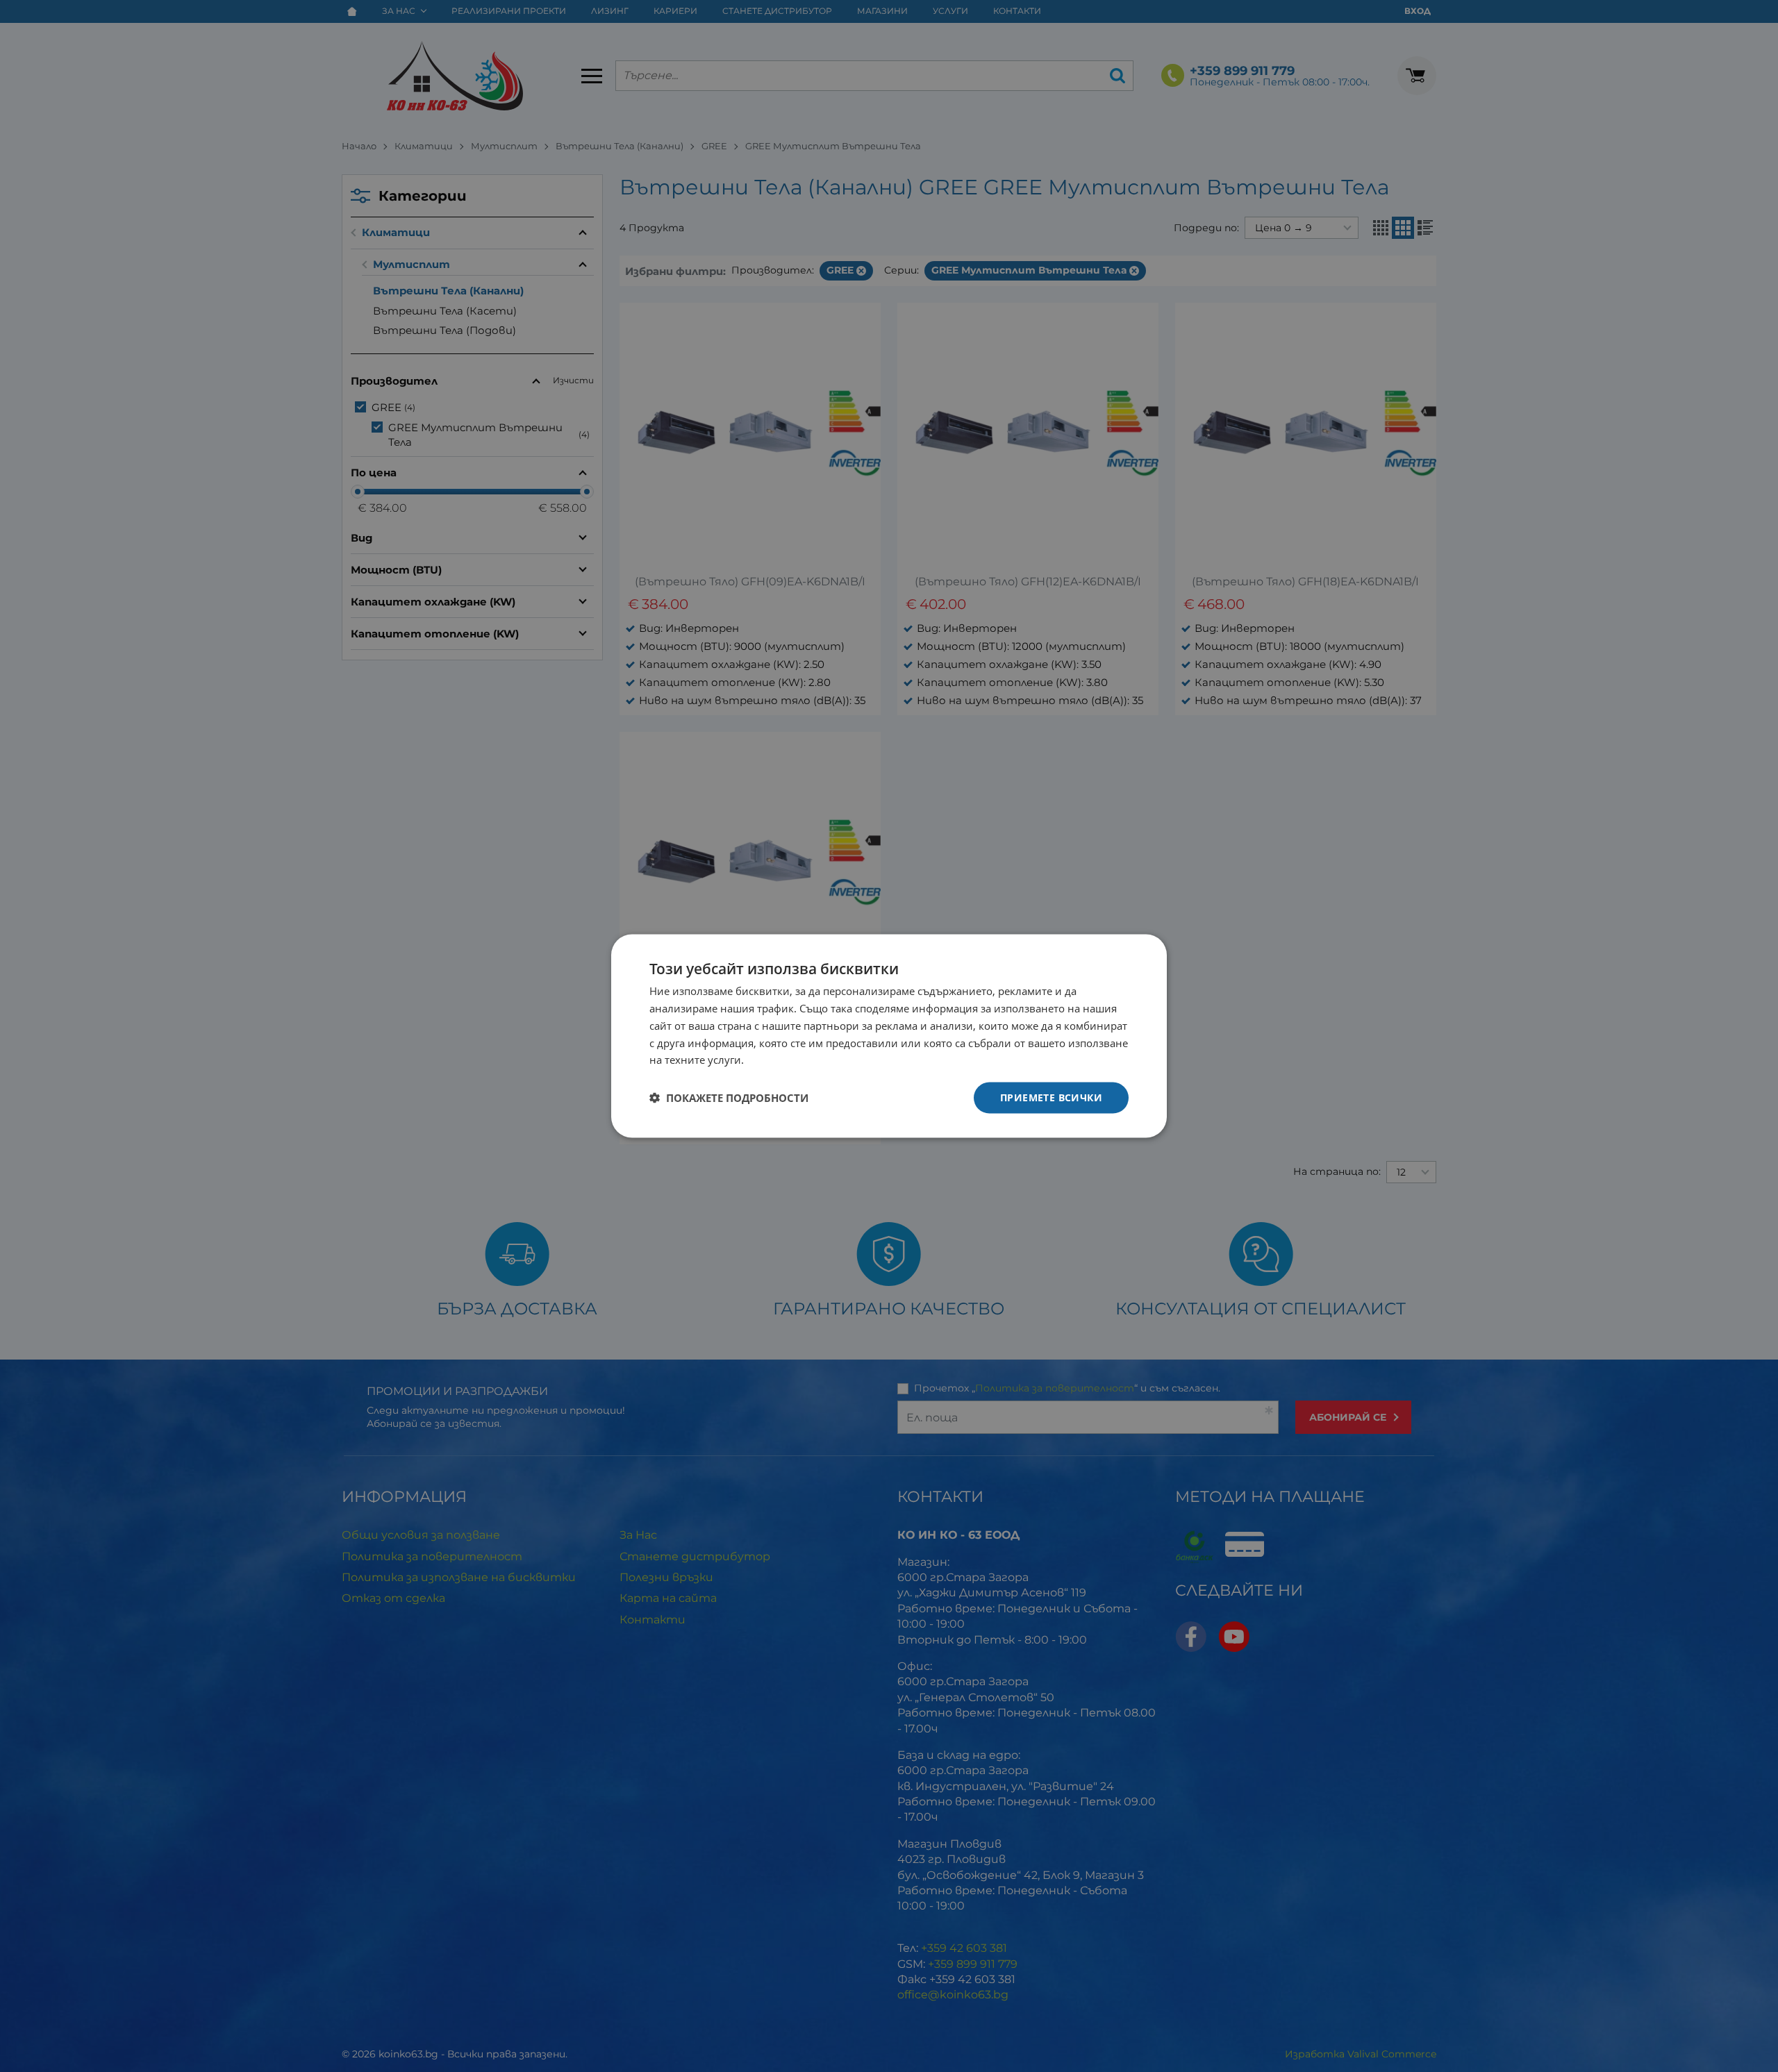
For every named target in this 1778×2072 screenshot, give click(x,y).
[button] (729, 1098)
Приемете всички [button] (1051, 1097)
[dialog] (889, 1036)
